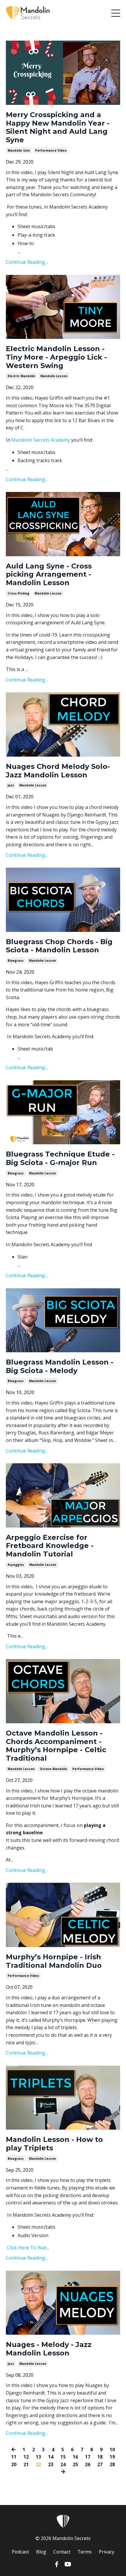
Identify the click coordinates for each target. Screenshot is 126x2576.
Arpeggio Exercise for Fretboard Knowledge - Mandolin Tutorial (50, 1546)
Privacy (107, 2552)
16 (75, 2457)
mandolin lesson (54, 376)
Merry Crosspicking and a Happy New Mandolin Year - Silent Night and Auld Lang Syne (58, 127)
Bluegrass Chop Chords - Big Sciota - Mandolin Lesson (59, 946)
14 (51, 2457)
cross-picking (18, 593)
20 (14, 2464)
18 (100, 2457)
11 (14, 2457)
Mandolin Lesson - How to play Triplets (54, 2144)
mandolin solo (19, 150)
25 (75, 2464)
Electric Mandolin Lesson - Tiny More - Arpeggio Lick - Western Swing (56, 357)
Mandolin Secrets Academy (41, 440)
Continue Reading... (27, 262)
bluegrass (16, 961)
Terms (85, 2552)
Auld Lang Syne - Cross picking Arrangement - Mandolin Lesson (49, 575)
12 (26, 2457)
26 (88, 2464)
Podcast (20, 2552)
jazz (11, 785)
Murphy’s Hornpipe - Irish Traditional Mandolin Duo (54, 1961)
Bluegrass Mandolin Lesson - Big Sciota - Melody (60, 1366)
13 (38, 2457)
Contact (62, 2552)
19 (112, 2457)
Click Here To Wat (27, 2248)
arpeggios (16, 1565)
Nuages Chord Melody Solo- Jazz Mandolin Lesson (58, 771)
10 (112, 2450)
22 (38, 2464)
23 (51, 2464)
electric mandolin (21, 376)
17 (88, 2457)
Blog (41, 2552)
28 (112, 2464)
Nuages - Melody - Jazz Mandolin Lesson (49, 2349)
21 (26, 2464)
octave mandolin (53, 1769)
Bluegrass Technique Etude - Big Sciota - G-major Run (60, 1158)
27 (100, 2464)
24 (63, 2464)
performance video (51, 150)
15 (63, 2457)
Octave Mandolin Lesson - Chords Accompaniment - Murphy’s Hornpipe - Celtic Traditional (56, 1746)
